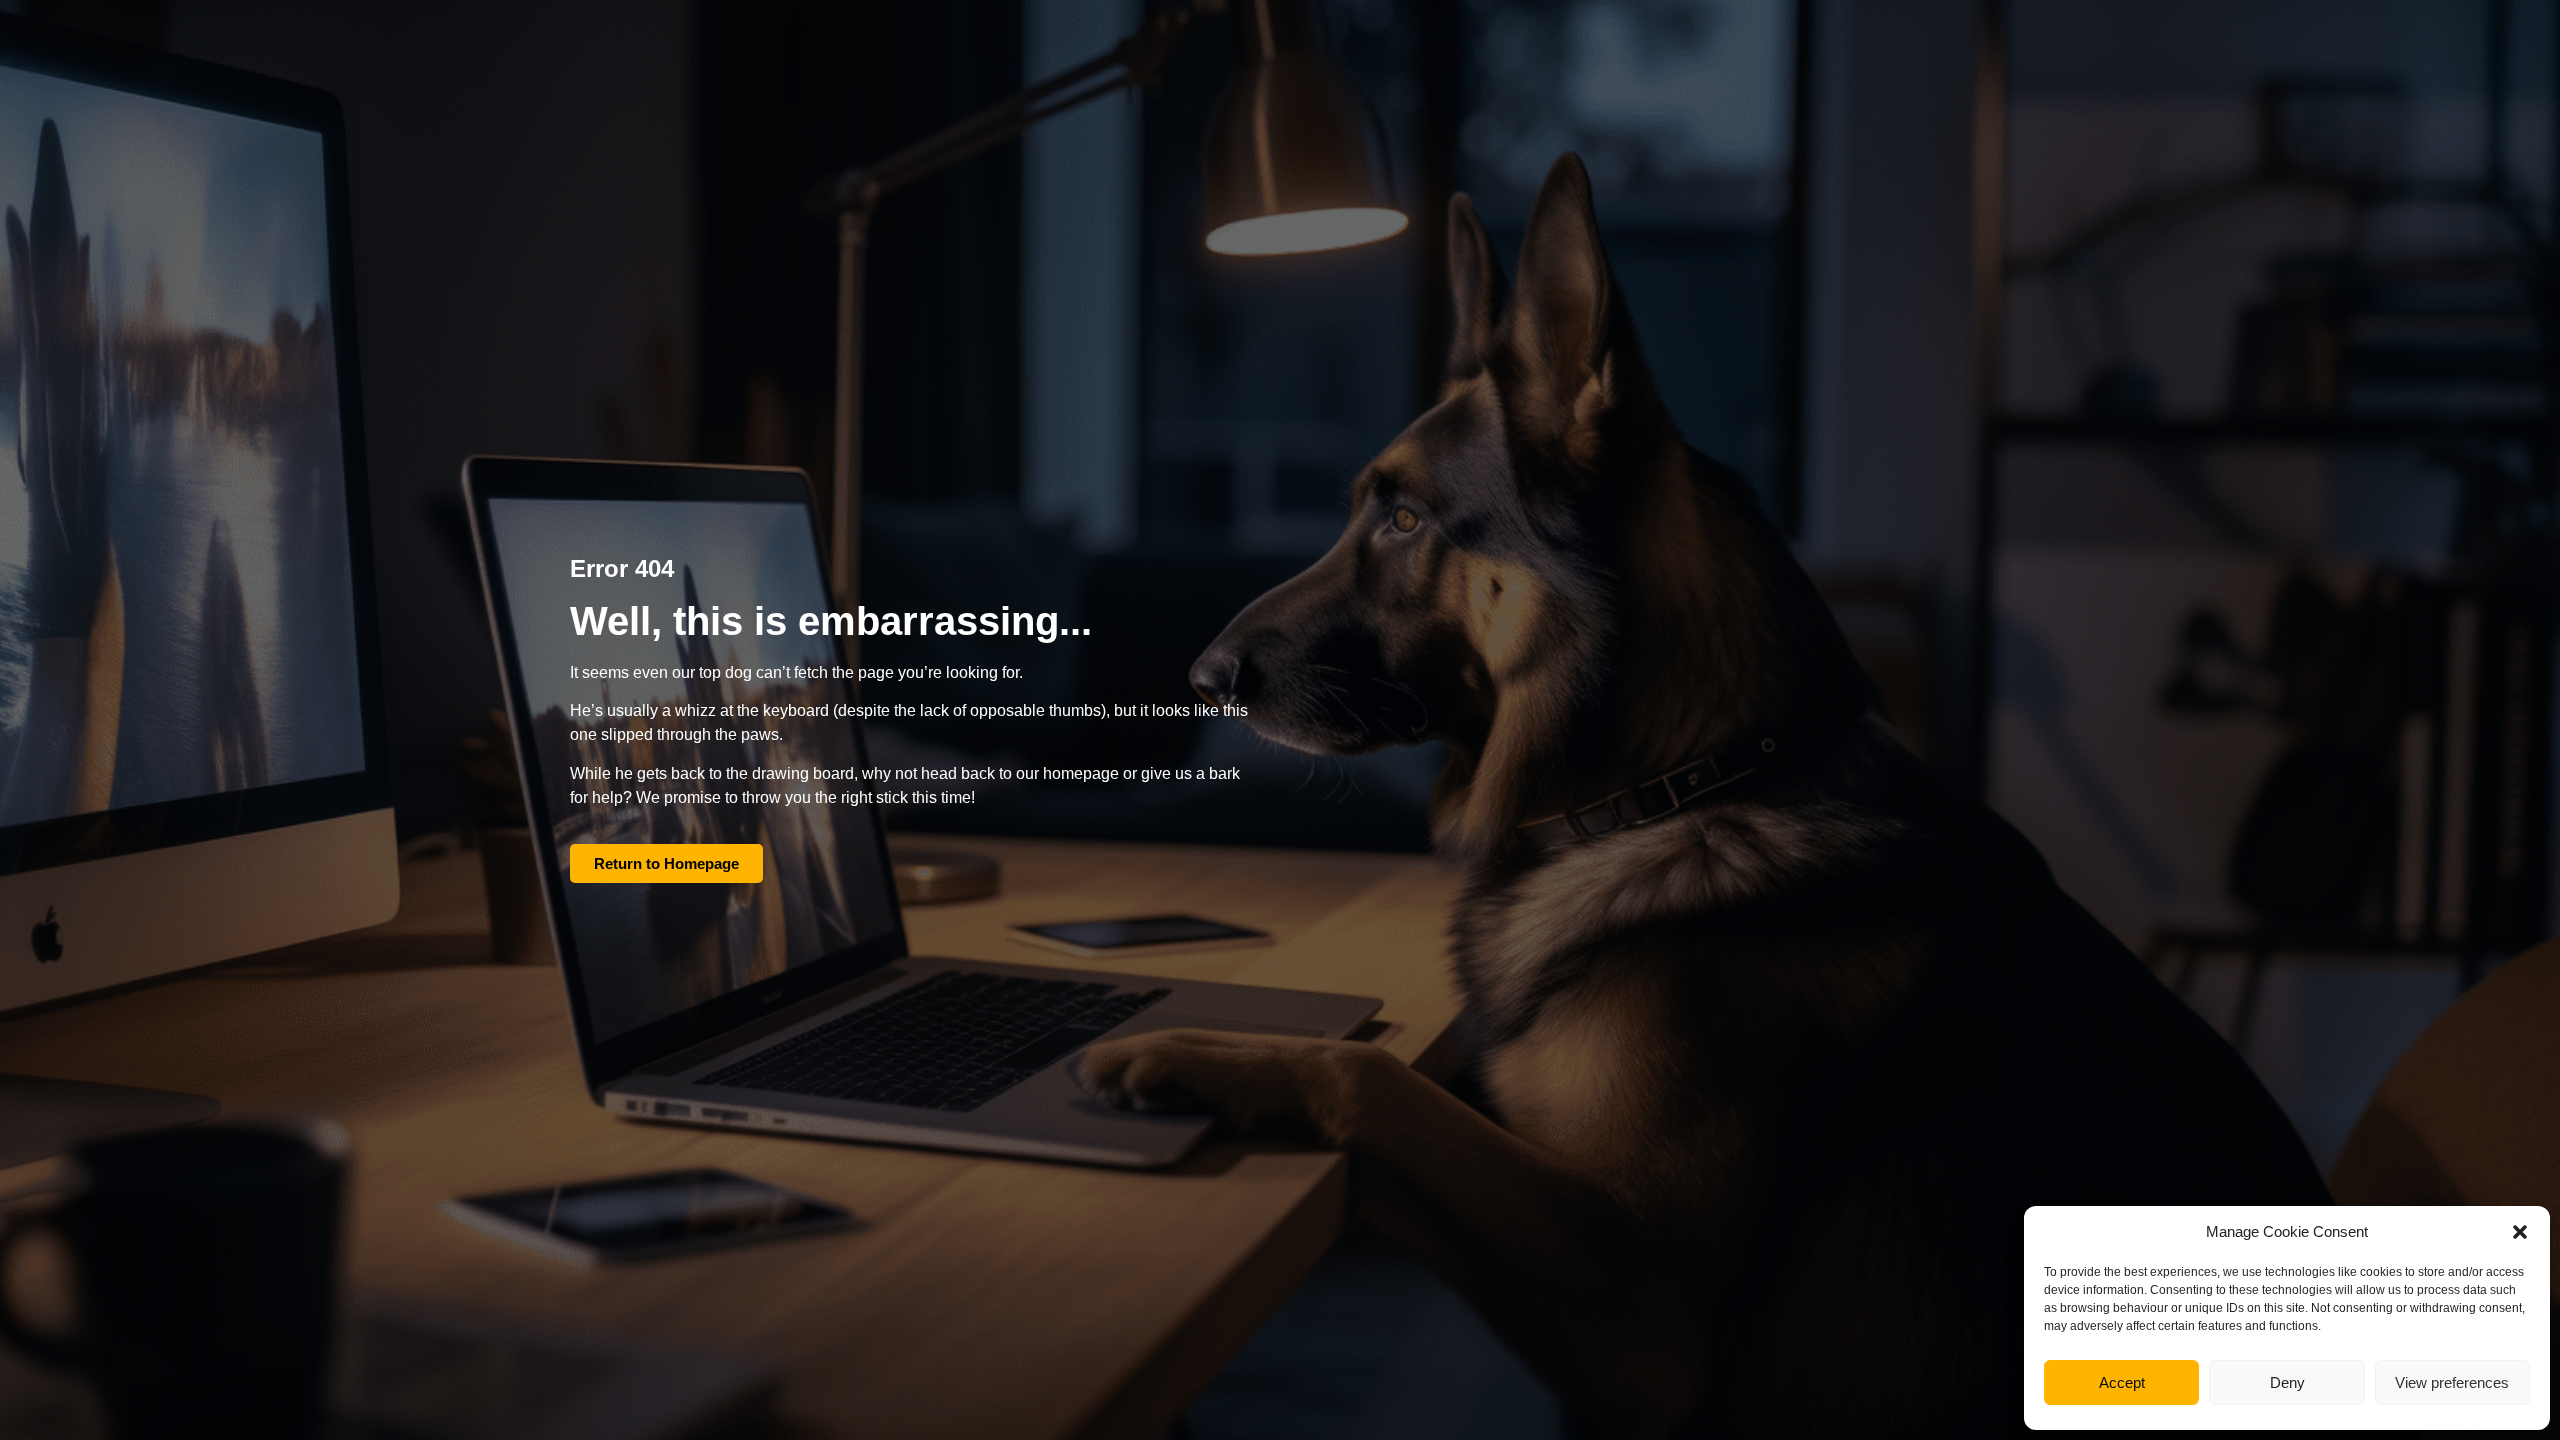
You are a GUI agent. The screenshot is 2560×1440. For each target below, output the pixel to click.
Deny (2287, 1382)
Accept (2122, 1382)
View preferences (2452, 1382)
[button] (2520, 1232)
